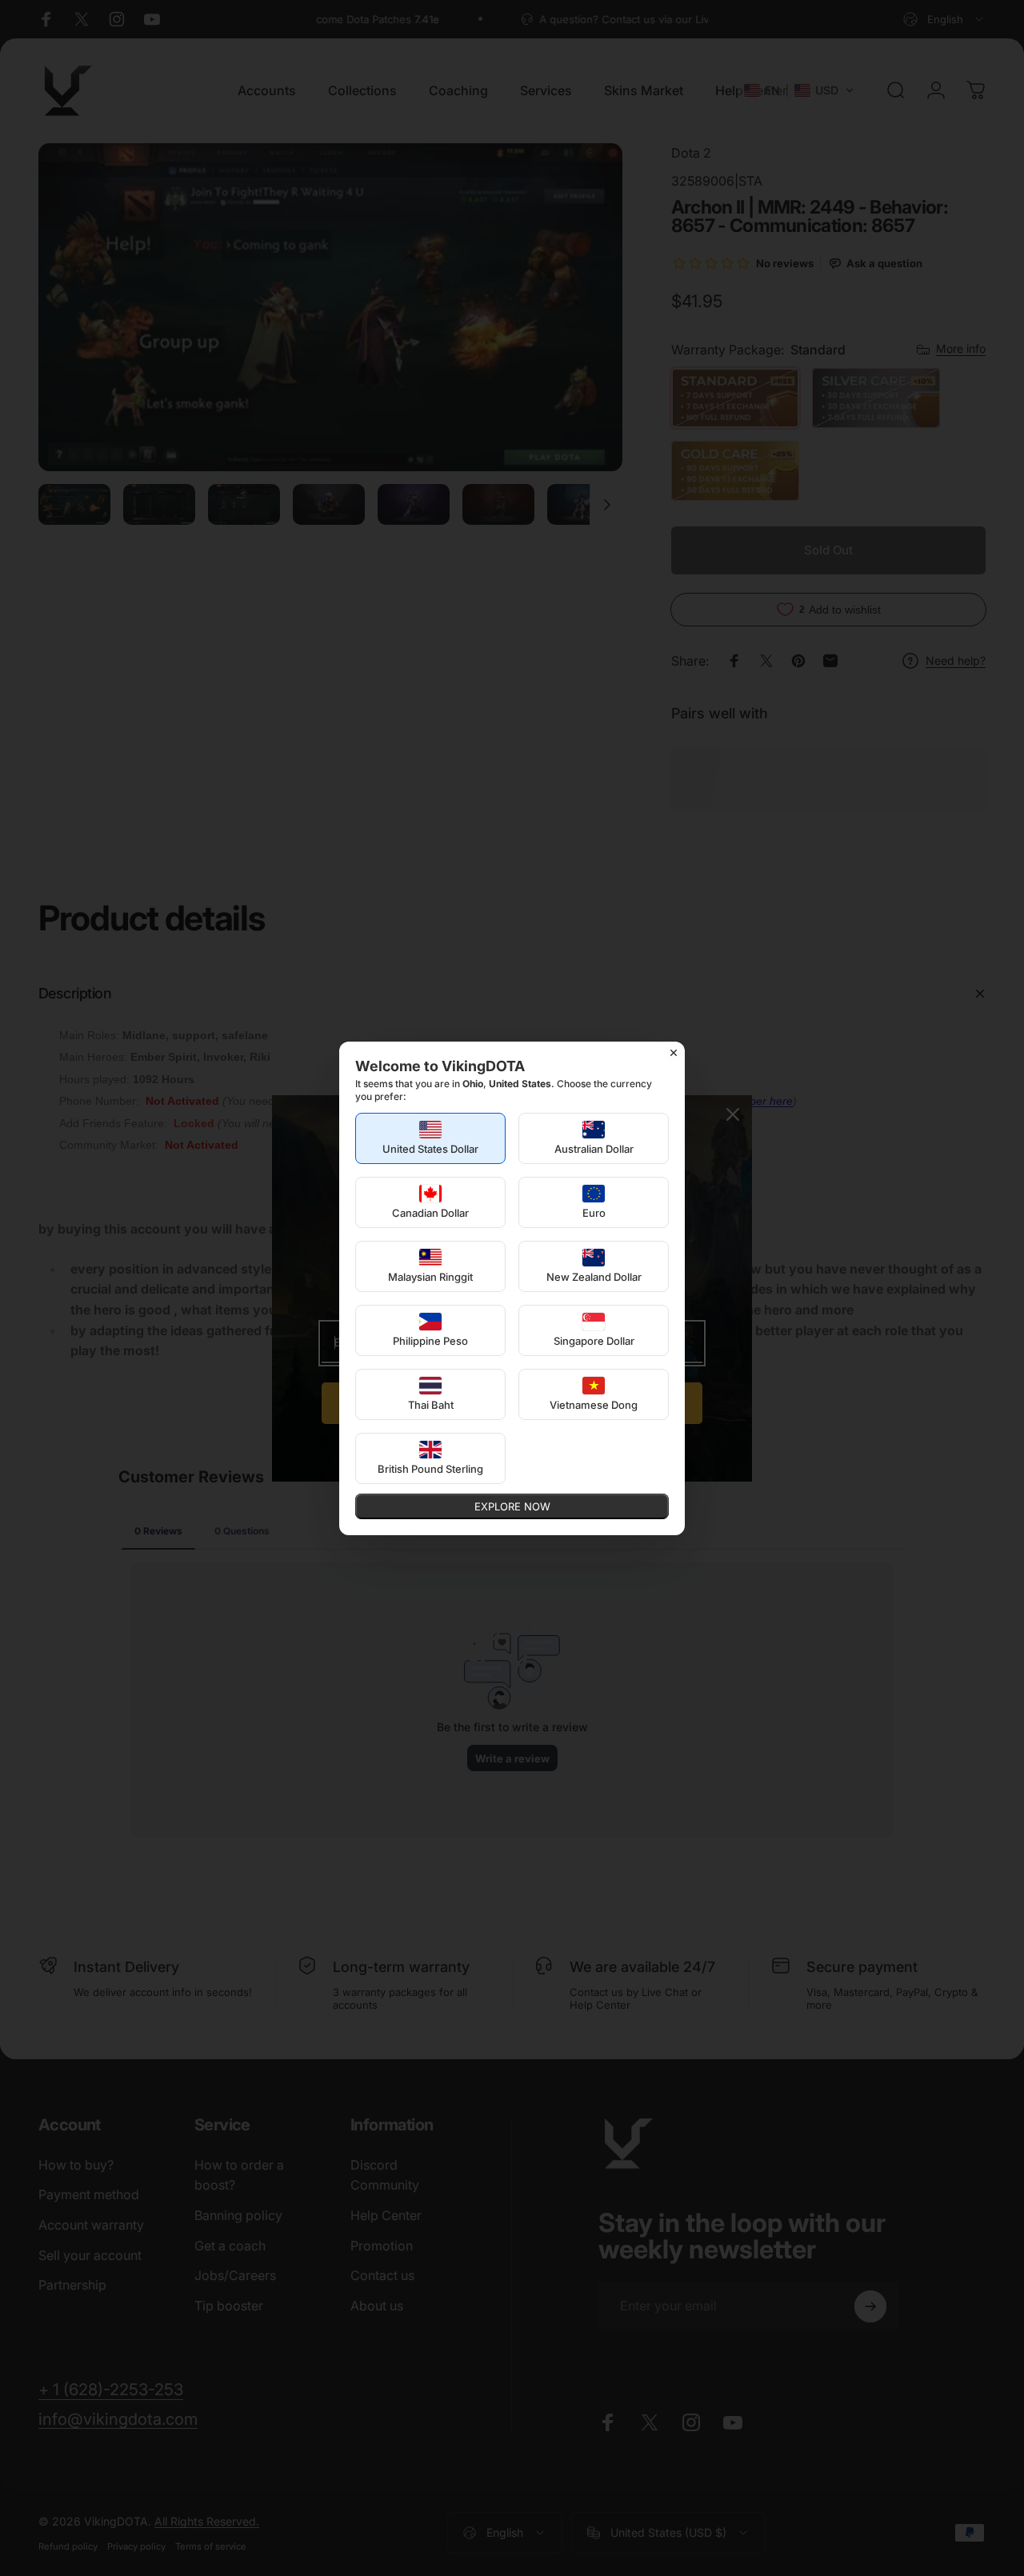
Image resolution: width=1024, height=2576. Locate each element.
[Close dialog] (674, 1053)
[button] (430, 1138)
